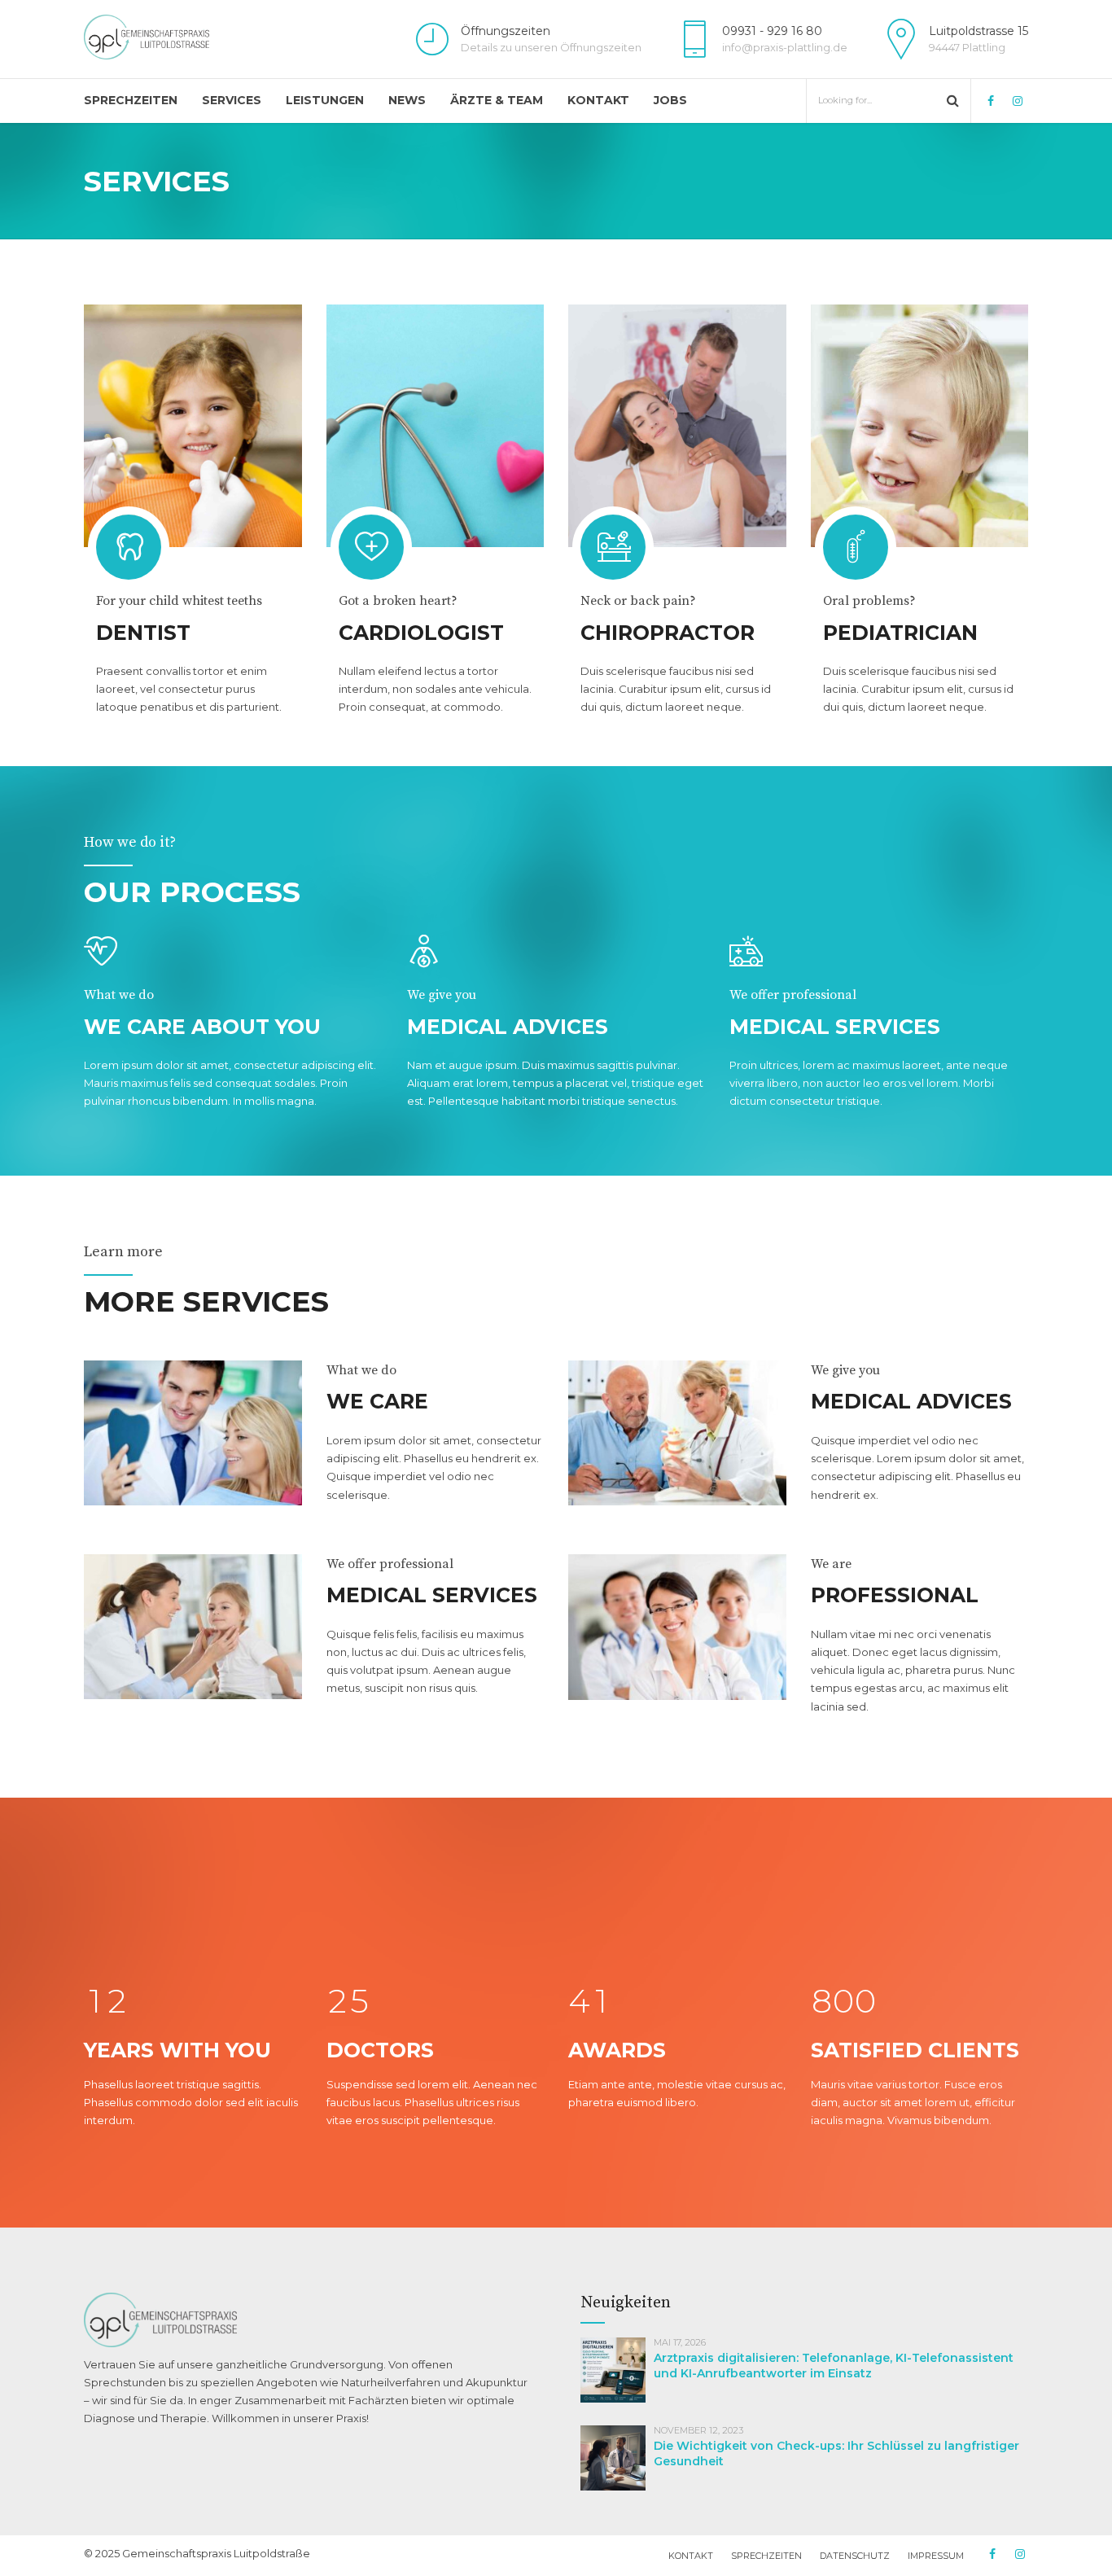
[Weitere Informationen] (193, 426)
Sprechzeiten (131, 100)
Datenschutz (855, 2556)
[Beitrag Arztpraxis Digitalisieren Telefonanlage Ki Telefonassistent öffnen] (617, 2407)
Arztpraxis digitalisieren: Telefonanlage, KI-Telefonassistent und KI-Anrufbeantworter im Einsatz (834, 2366)
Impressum (936, 2556)
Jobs (670, 100)
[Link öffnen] (147, 37)
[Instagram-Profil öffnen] (1017, 100)
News (407, 100)
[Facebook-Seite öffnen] (990, 100)
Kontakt (598, 100)
